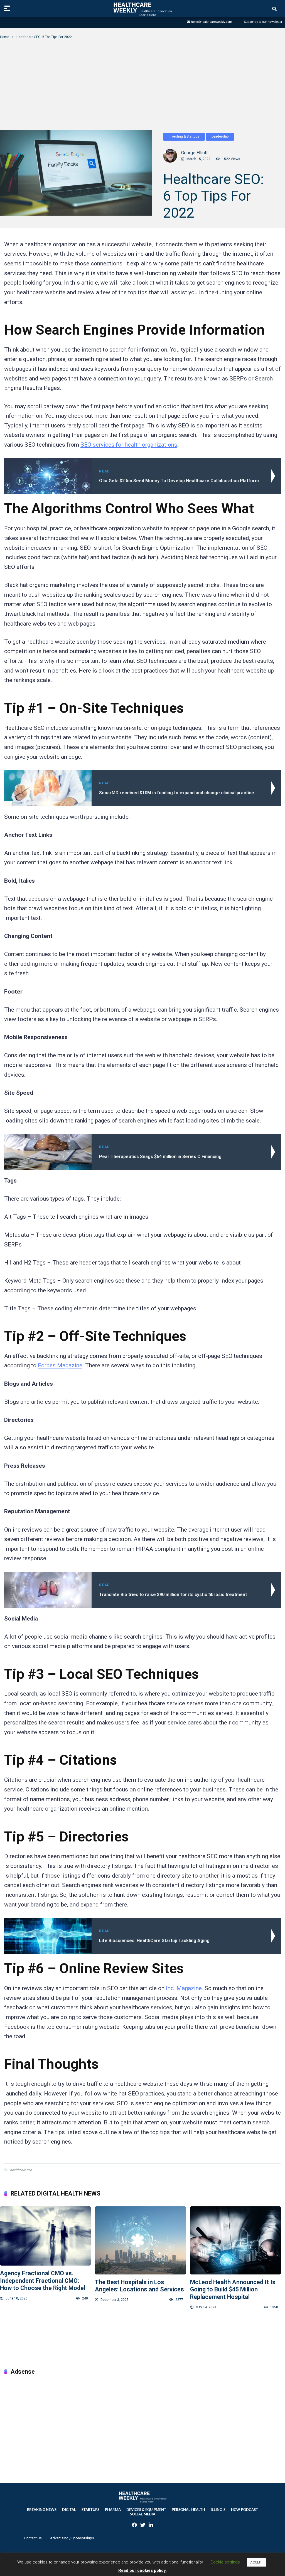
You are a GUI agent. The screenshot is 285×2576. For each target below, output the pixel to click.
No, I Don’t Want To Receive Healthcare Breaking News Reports (142, 171)
